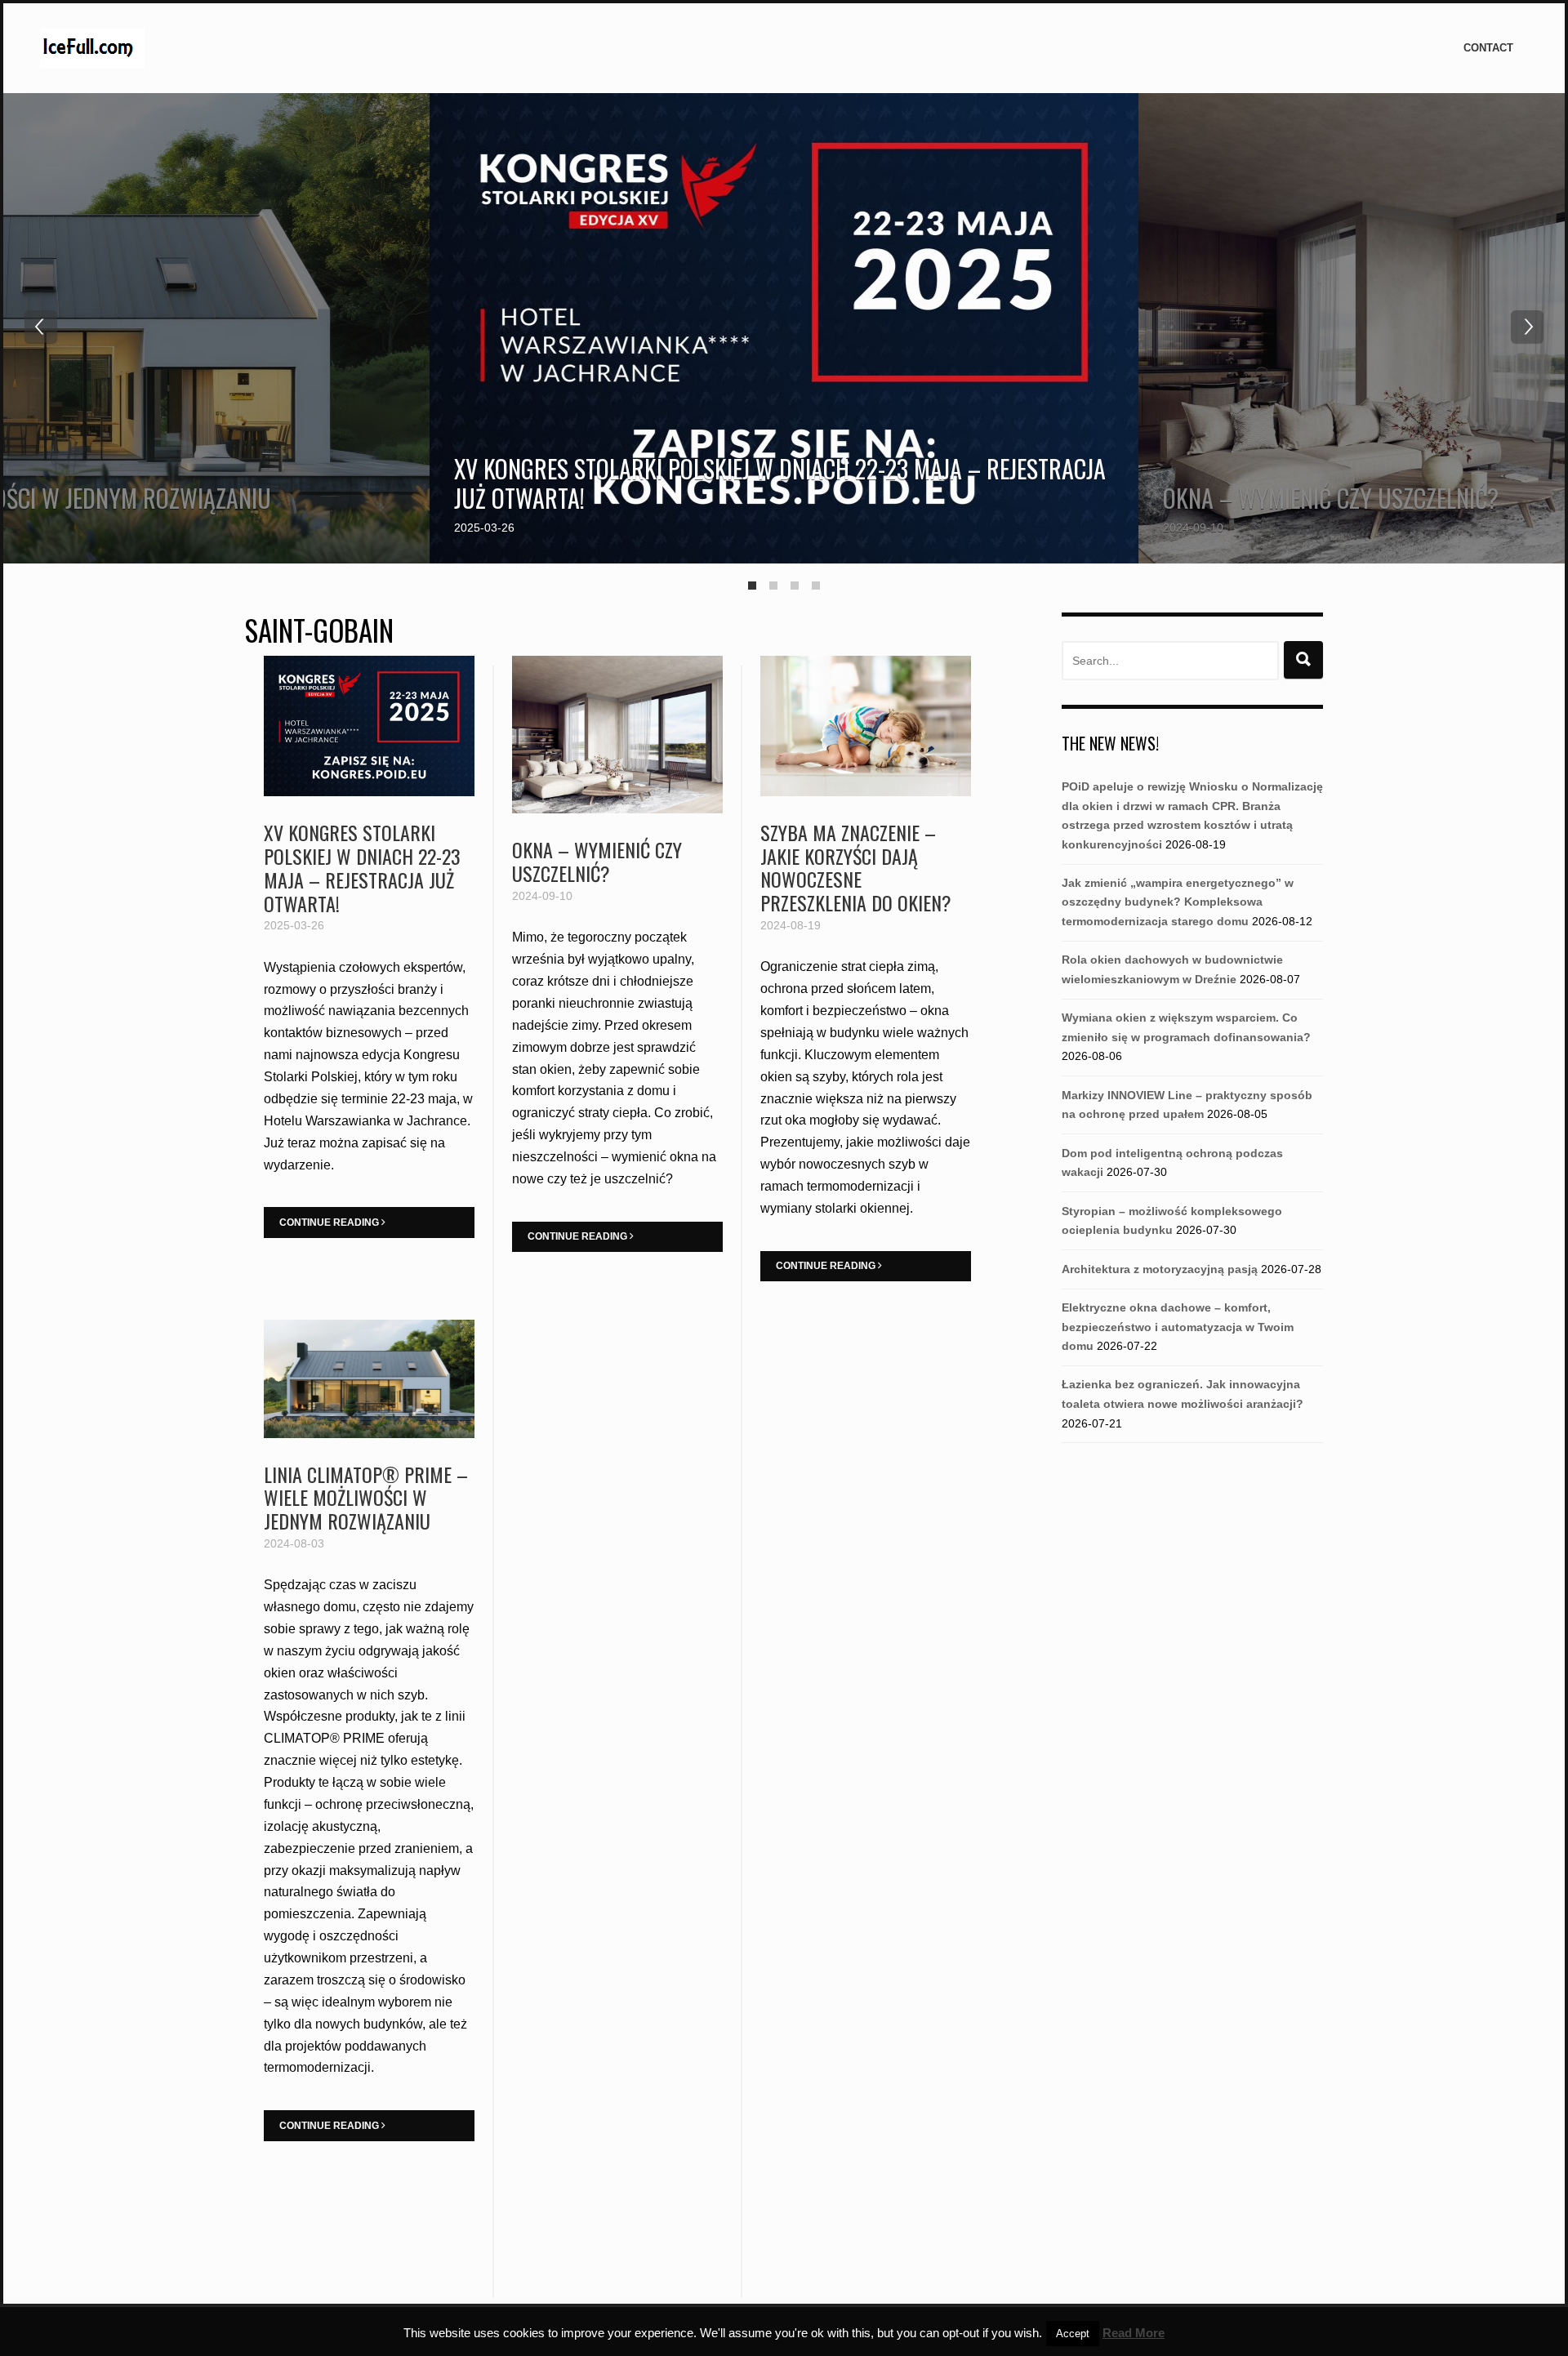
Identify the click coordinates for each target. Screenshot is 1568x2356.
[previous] (41, 327)
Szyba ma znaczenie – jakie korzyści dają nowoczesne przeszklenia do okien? (856, 867)
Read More (1134, 2333)
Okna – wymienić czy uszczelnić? (1331, 498)
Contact (1488, 48)
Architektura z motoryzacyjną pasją (1160, 1269)
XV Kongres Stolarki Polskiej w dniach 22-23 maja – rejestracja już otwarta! (780, 483)
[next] (1527, 327)
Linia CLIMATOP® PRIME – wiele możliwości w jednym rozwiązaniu (366, 1498)
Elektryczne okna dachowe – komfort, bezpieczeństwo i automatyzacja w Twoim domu (1178, 1327)
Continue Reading (330, 1223)
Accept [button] (1073, 2334)
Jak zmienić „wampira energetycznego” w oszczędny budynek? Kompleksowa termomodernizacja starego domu (1178, 902)
